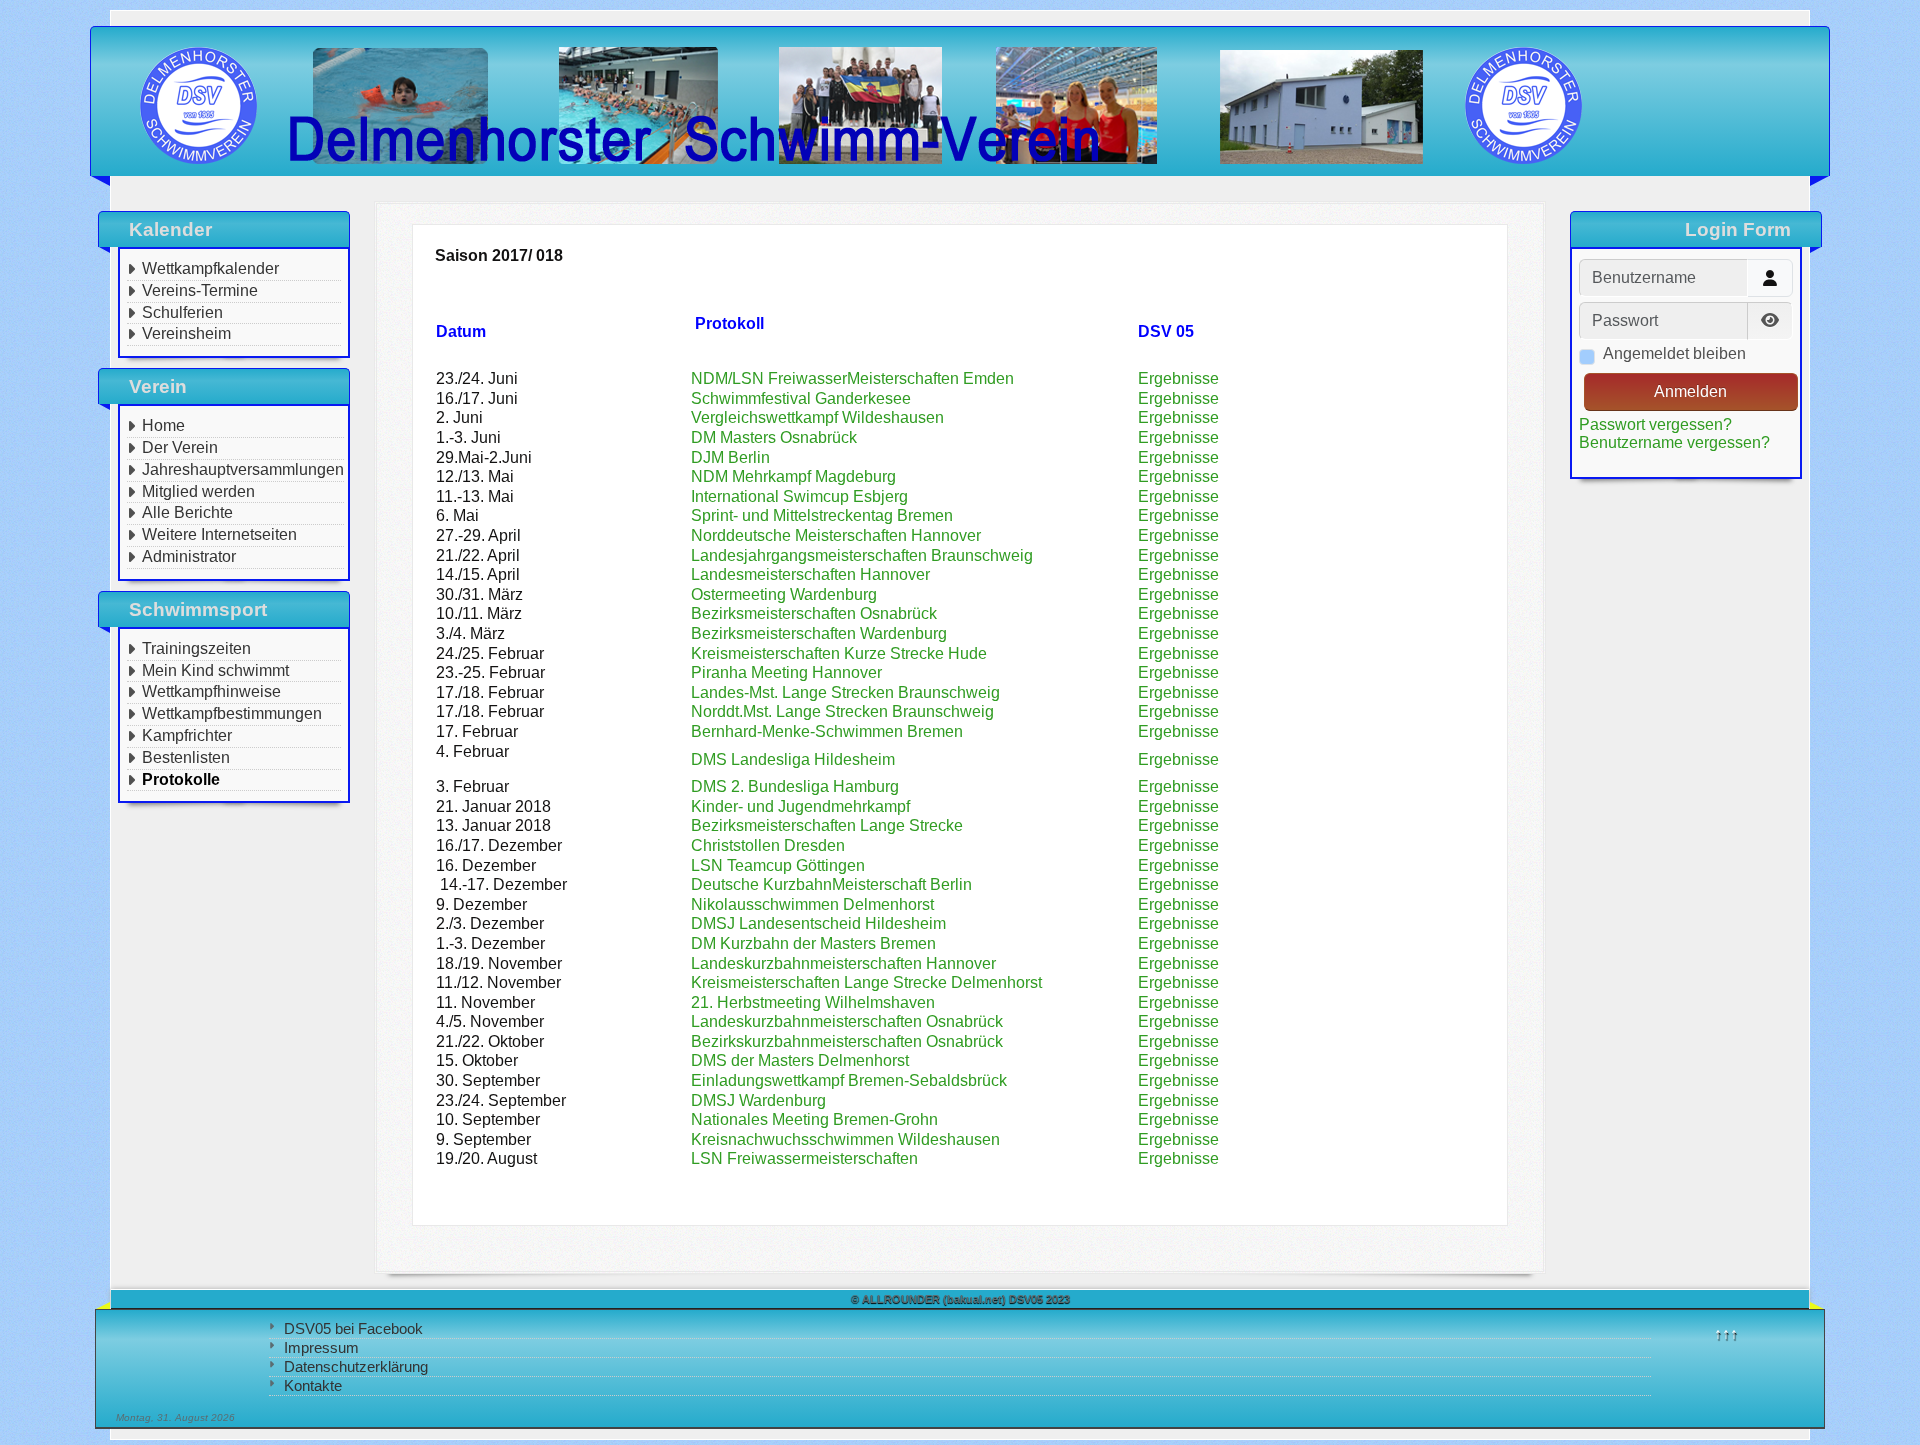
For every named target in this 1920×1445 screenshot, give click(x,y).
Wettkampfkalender (210, 268)
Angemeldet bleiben (1674, 353)
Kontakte (313, 1385)
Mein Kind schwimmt (215, 670)
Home (163, 425)
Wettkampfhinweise (211, 691)
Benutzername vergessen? (1674, 442)
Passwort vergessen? (1655, 424)
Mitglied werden (198, 491)
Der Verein (180, 447)
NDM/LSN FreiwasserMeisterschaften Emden (852, 378)
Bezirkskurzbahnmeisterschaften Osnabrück (847, 1041)
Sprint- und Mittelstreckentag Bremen (822, 515)
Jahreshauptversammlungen (243, 469)
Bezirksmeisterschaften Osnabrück (814, 613)
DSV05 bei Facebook (353, 1328)
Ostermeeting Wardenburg (784, 594)
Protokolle (181, 779)
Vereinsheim (186, 333)
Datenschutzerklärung (356, 1366)
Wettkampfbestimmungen (232, 713)
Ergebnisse (1178, 515)
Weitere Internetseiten (219, 534)
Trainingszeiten (196, 648)
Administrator (189, 556)
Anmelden (1690, 391)
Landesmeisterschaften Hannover (810, 574)
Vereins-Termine (200, 290)
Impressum (321, 1347)
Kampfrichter (187, 735)
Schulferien (182, 312)
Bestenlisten (186, 757)
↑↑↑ (1726, 1333)
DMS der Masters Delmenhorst (800, 1060)
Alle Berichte (187, 512)
